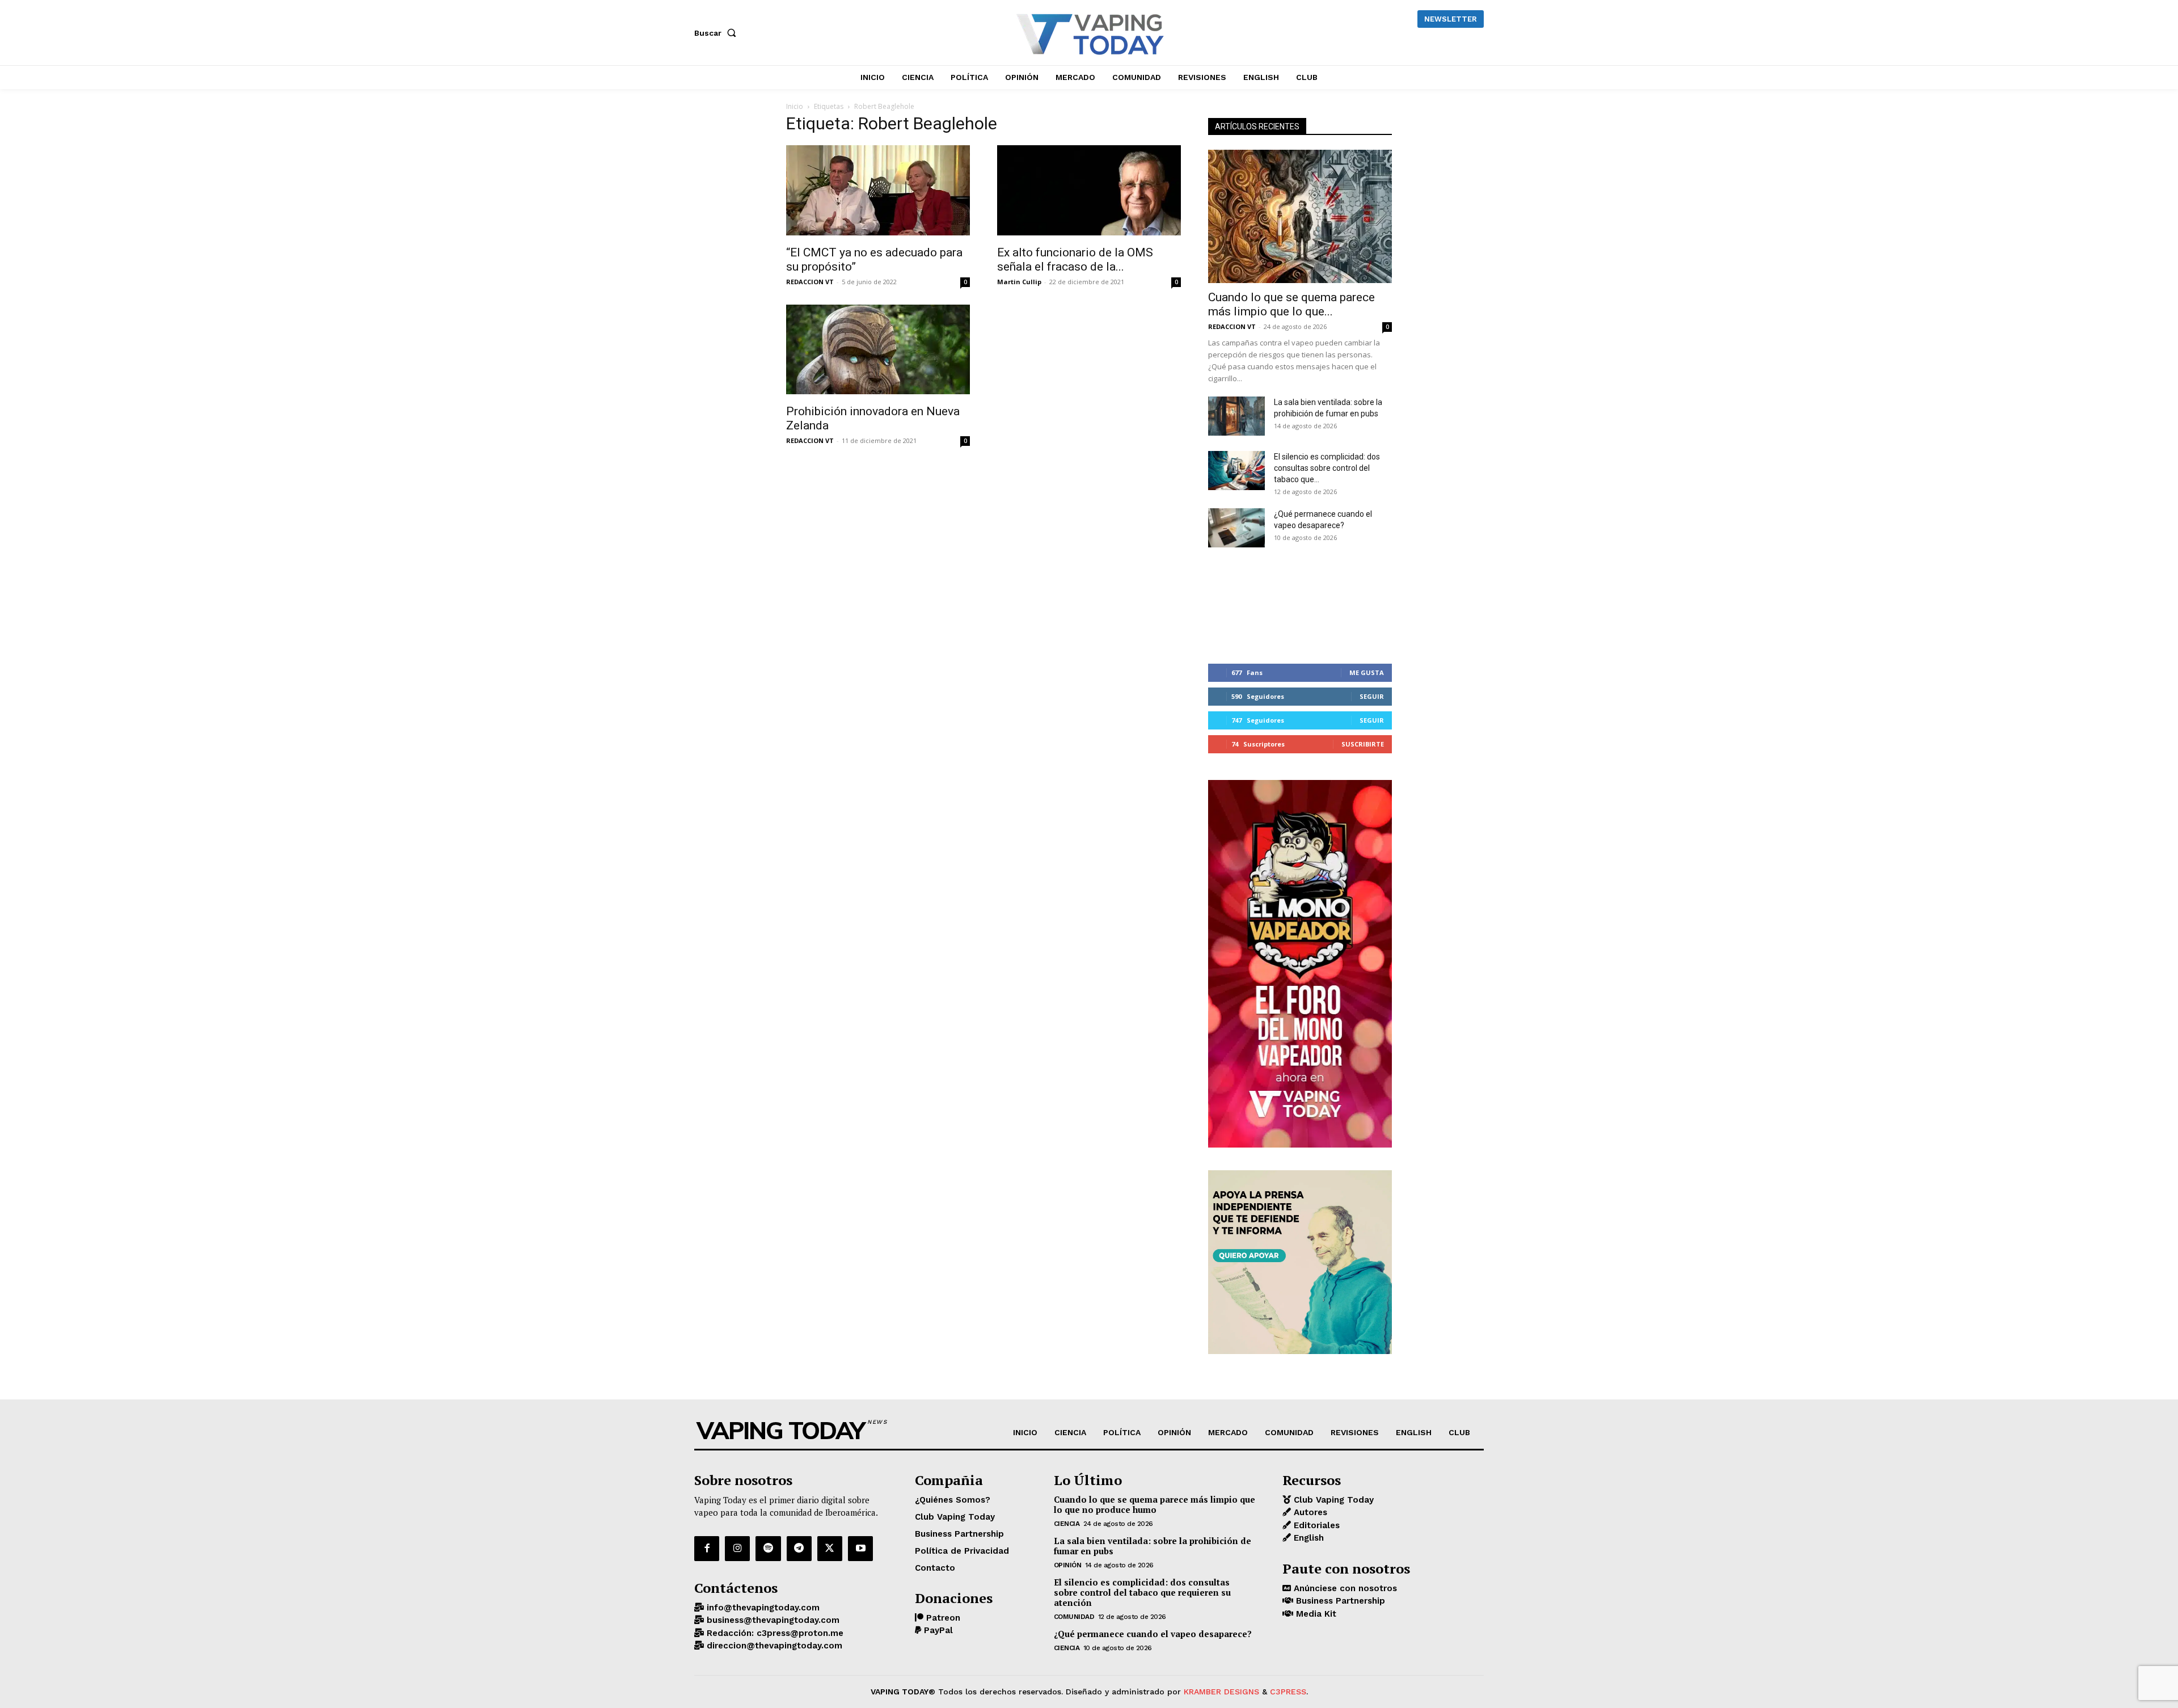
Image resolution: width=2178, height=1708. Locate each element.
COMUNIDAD (1074, 1617)
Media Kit (1315, 1614)
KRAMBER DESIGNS (1221, 1692)
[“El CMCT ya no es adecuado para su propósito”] (878, 192)
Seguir (1372, 696)
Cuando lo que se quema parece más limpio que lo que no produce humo (1155, 1504)
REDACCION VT (810, 282)
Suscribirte (1363, 744)
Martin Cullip (1019, 282)
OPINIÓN (1068, 1565)
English (1307, 1538)
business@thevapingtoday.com (772, 1620)
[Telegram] (799, 1549)
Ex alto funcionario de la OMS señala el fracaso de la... (1075, 260)
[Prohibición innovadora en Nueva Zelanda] (878, 351)
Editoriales (1315, 1525)
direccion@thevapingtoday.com (773, 1646)
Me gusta (1367, 672)
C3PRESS (1288, 1692)
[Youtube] (860, 1549)
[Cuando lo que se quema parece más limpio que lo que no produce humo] (1300, 216)
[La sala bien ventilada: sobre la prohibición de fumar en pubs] (1236, 416)
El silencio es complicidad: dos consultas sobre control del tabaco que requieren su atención (1142, 1592)
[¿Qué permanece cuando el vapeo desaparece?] (1236, 528)
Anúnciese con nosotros (1344, 1588)
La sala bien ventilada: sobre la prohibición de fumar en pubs (1153, 1546)
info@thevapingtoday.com (762, 1608)
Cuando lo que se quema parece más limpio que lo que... (1291, 304)
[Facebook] (707, 1549)
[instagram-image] (1239, 606)
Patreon (942, 1618)
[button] (717, 33)
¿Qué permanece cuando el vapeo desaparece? (1153, 1634)
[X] (830, 1549)
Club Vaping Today (1332, 1500)
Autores (1309, 1512)
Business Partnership (1339, 1601)
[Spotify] (768, 1549)
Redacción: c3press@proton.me (774, 1633)
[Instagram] (737, 1549)
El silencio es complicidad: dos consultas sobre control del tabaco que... (1327, 468)
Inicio (795, 106)
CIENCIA (1067, 1524)
